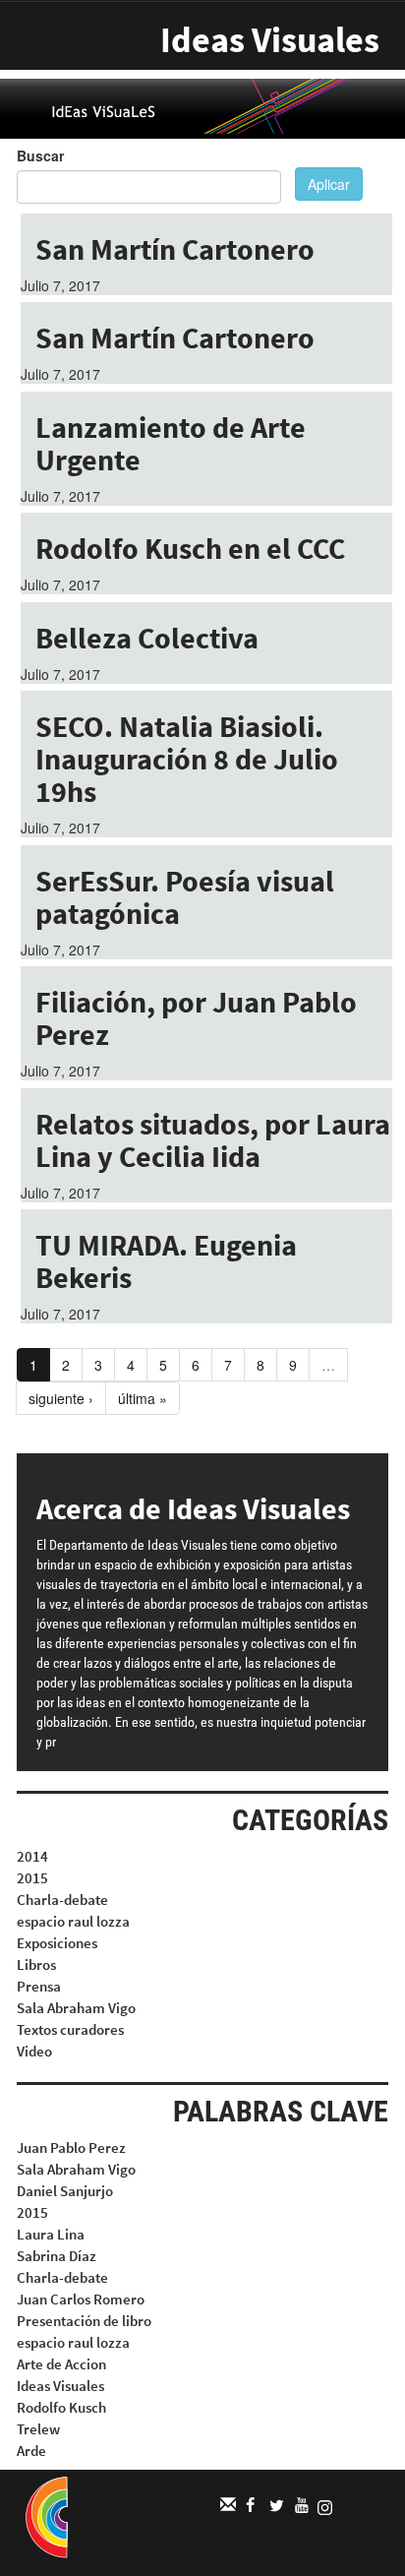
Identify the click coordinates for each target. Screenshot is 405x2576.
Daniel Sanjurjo (65, 2191)
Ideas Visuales (270, 40)
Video (34, 2051)
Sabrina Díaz (57, 2256)
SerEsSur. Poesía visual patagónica (185, 897)
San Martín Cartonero (175, 249)
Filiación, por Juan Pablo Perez (196, 1018)
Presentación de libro (84, 2321)
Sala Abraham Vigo (76, 2008)
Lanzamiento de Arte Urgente (171, 443)
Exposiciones (57, 1943)
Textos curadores (70, 2029)
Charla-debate (62, 1900)
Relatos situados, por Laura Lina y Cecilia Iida (213, 1140)
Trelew (38, 2429)
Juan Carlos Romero (81, 2299)
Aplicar (329, 184)
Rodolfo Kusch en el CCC (190, 548)
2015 (32, 1878)
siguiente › (61, 1398)
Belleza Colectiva (147, 638)
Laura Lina (51, 2234)
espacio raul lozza (73, 1921)
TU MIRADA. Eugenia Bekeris (166, 1261)
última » (143, 1398)
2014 (32, 1856)
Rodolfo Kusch (61, 2407)
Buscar (40, 155)
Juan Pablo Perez (71, 2147)
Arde (31, 2451)
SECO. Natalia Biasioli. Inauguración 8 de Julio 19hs (187, 759)
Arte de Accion (61, 2364)
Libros (36, 1964)
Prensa (39, 1986)
